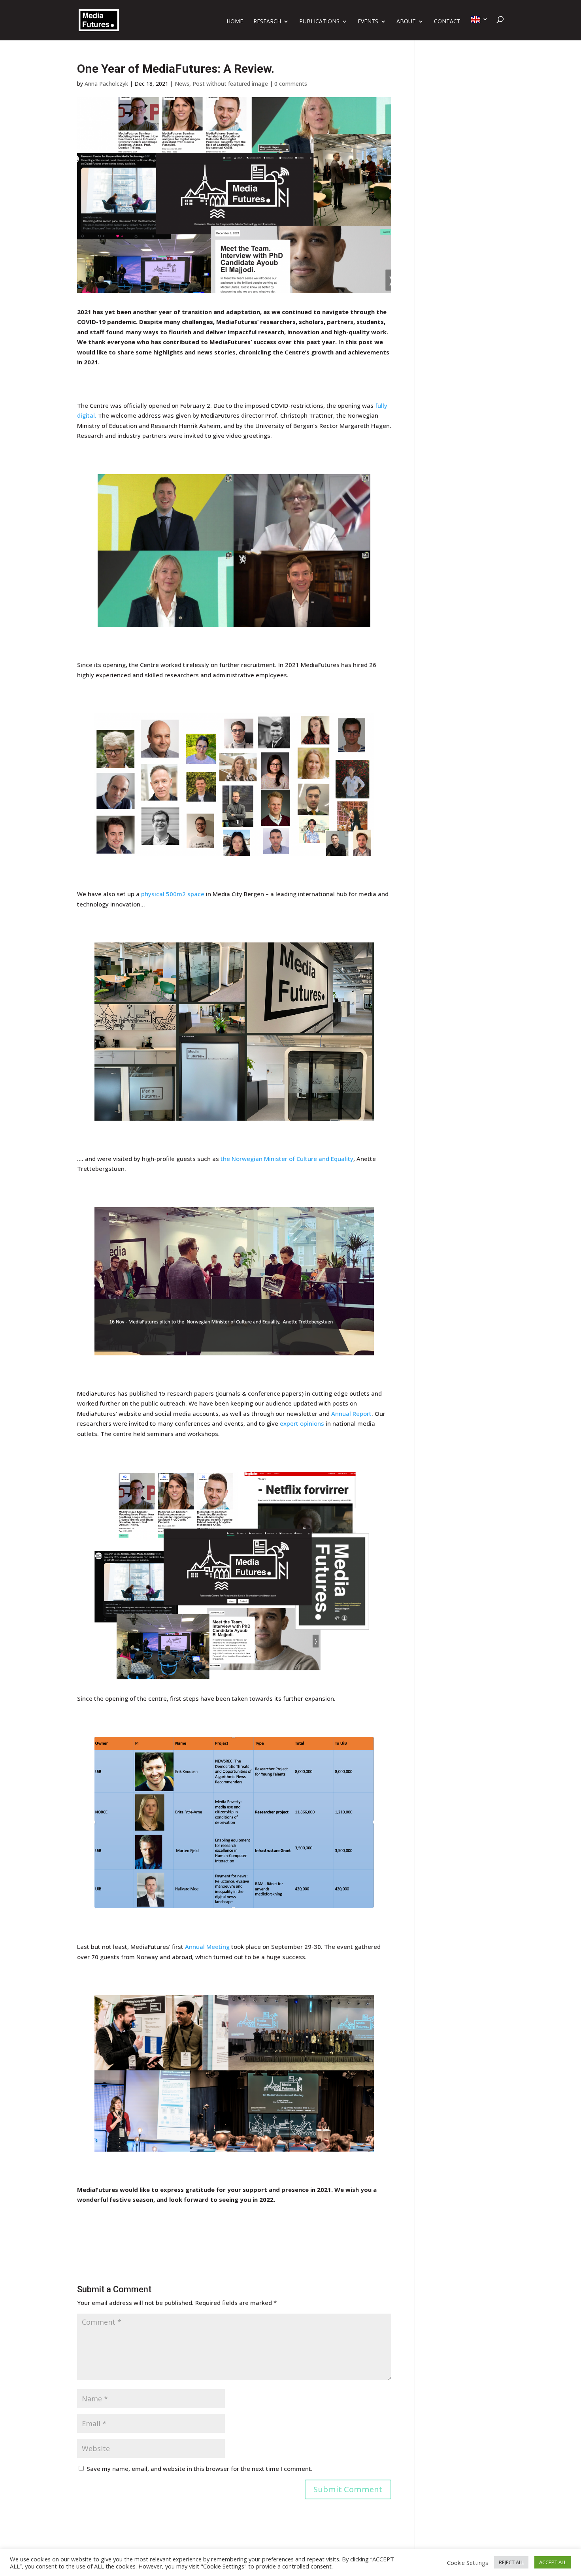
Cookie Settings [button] (468, 2563)
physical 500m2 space (173, 894)
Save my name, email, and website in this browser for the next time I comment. (200, 2469)
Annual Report (351, 1413)
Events (368, 22)
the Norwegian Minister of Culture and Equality (287, 1159)
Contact (447, 22)
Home (235, 22)
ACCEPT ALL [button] (553, 2562)
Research (267, 22)
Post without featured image (230, 84)
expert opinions (302, 1423)
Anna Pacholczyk (106, 84)
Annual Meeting (207, 1947)
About (406, 22)
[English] (479, 28)
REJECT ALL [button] (511, 2562)
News (182, 84)
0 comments (291, 84)
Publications (319, 22)
